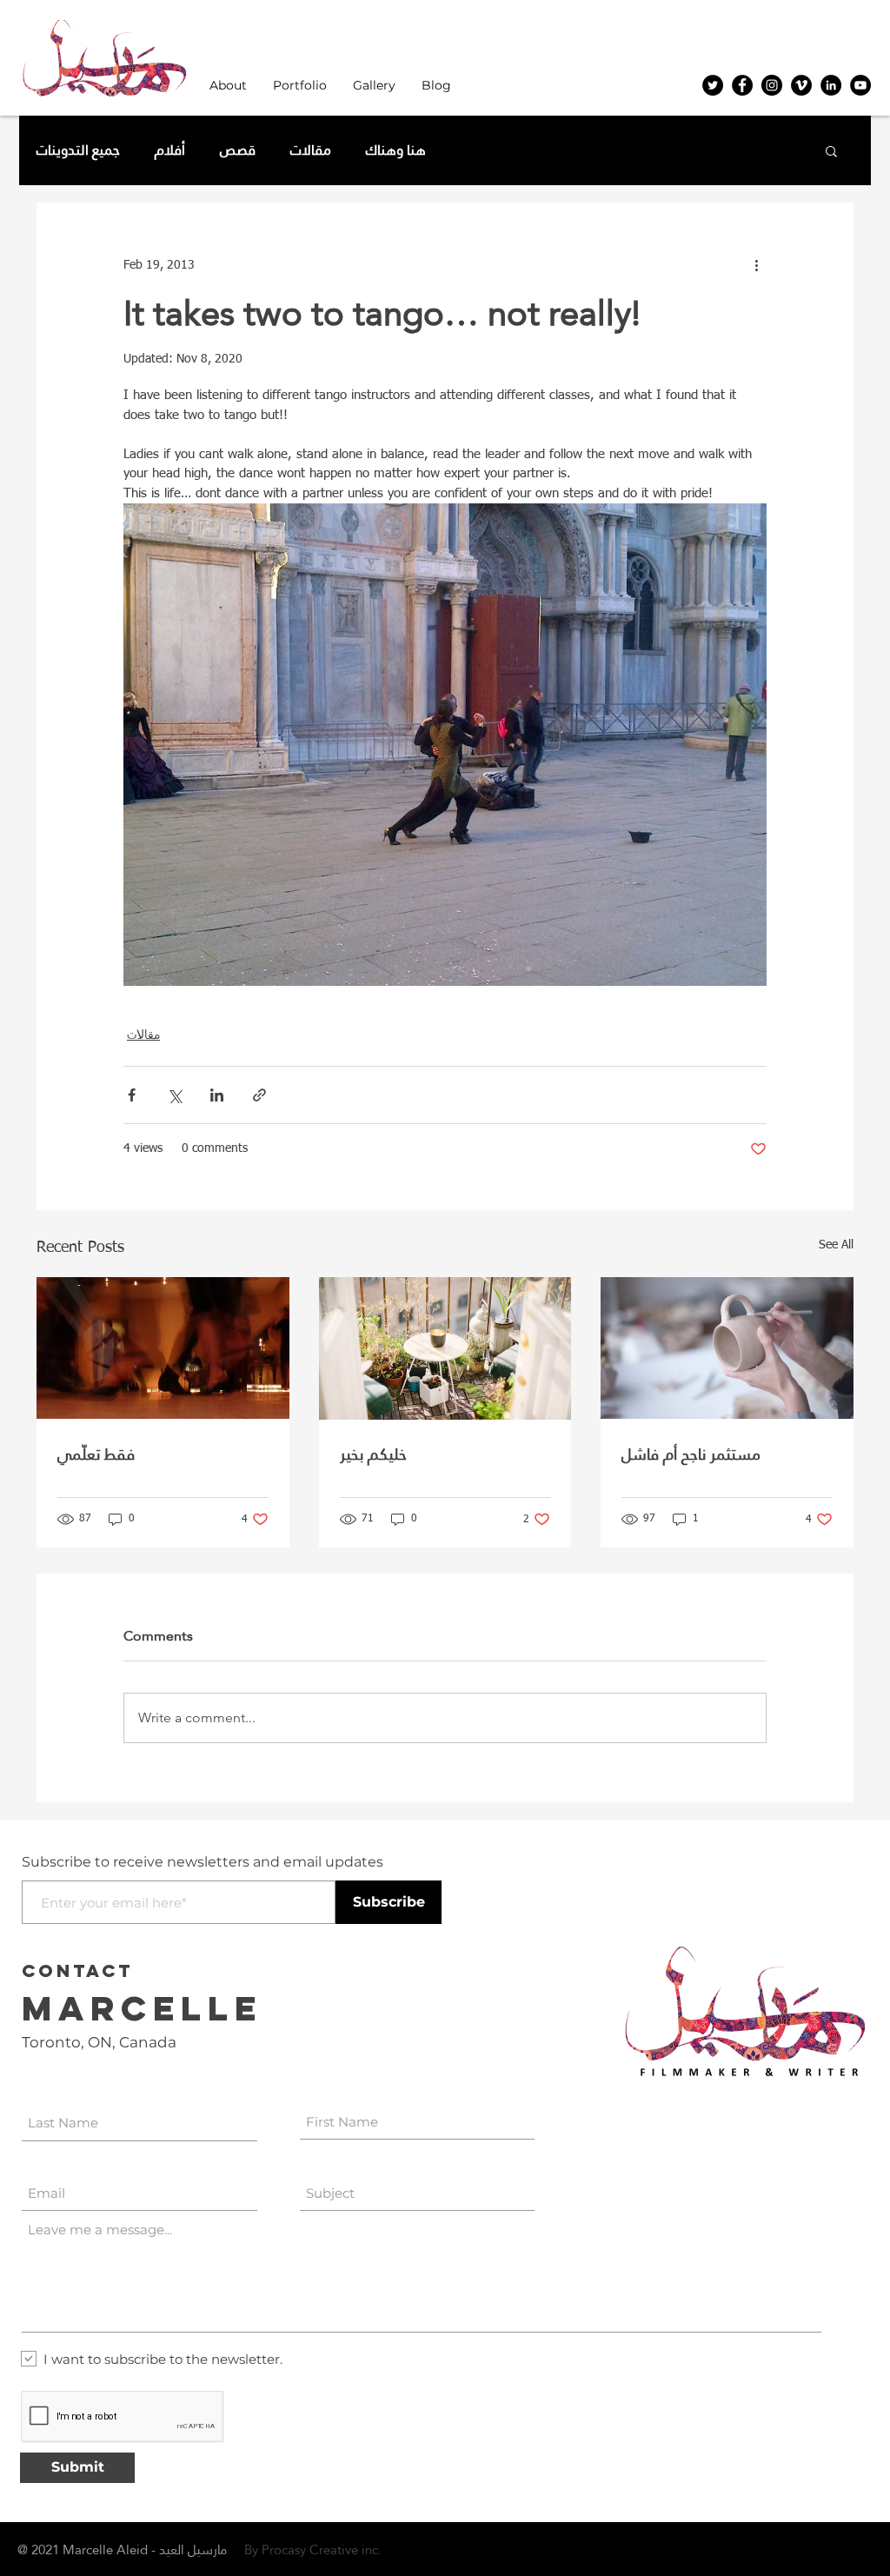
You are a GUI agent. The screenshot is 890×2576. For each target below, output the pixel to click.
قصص (238, 150)
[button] (228, 86)
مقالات (311, 150)
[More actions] (756, 265)
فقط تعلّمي (96, 1454)
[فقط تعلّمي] (163, 1348)
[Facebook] (742, 85)
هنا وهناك (396, 150)
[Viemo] (801, 85)
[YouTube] (860, 85)
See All (836, 1245)
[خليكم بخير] (445, 1348)
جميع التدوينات (78, 150)
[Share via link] (259, 1095)
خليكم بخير (373, 1454)
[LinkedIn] (831, 85)
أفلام (170, 150)
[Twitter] (713, 85)
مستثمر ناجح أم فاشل (691, 1454)
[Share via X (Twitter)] (174, 1095)
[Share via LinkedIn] (217, 1095)
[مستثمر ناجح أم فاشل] (727, 1348)
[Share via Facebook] (132, 1095)
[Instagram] (772, 85)
